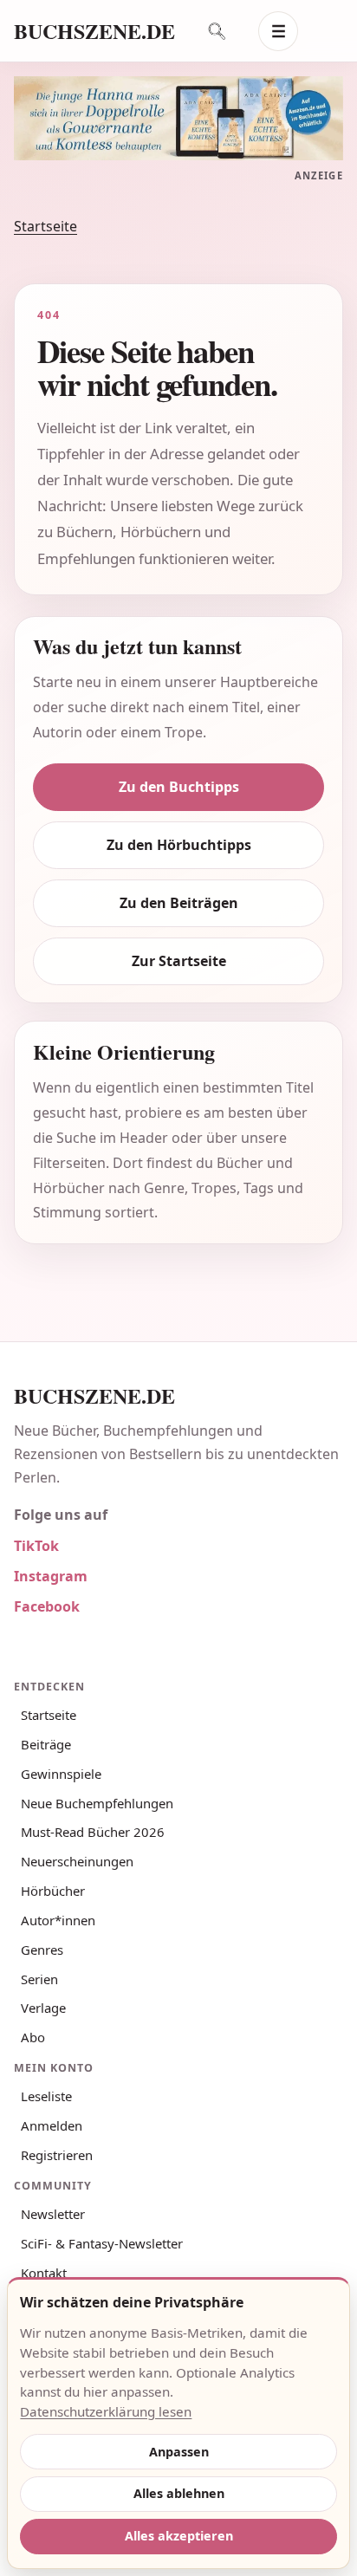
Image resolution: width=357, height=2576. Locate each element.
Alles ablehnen (179, 2493)
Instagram (51, 1576)
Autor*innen (58, 1920)
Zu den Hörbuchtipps (179, 845)
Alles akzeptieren (179, 2536)
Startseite (45, 226)
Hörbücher (53, 1891)
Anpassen (179, 2452)
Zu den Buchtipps (179, 787)
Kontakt (44, 2273)
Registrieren (57, 2155)
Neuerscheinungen (77, 1861)
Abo (33, 2037)
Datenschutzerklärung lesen (106, 2411)
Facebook (47, 1606)
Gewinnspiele (61, 1774)
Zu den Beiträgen (179, 903)
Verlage (43, 2008)
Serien (39, 1979)
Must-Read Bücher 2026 (93, 1832)
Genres (42, 1950)
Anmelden (52, 2125)
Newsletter (53, 2214)
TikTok (36, 1546)
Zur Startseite (179, 961)
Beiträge (46, 1744)
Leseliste (46, 2096)
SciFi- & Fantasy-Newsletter (102, 2243)
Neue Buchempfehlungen (97, 1803)
